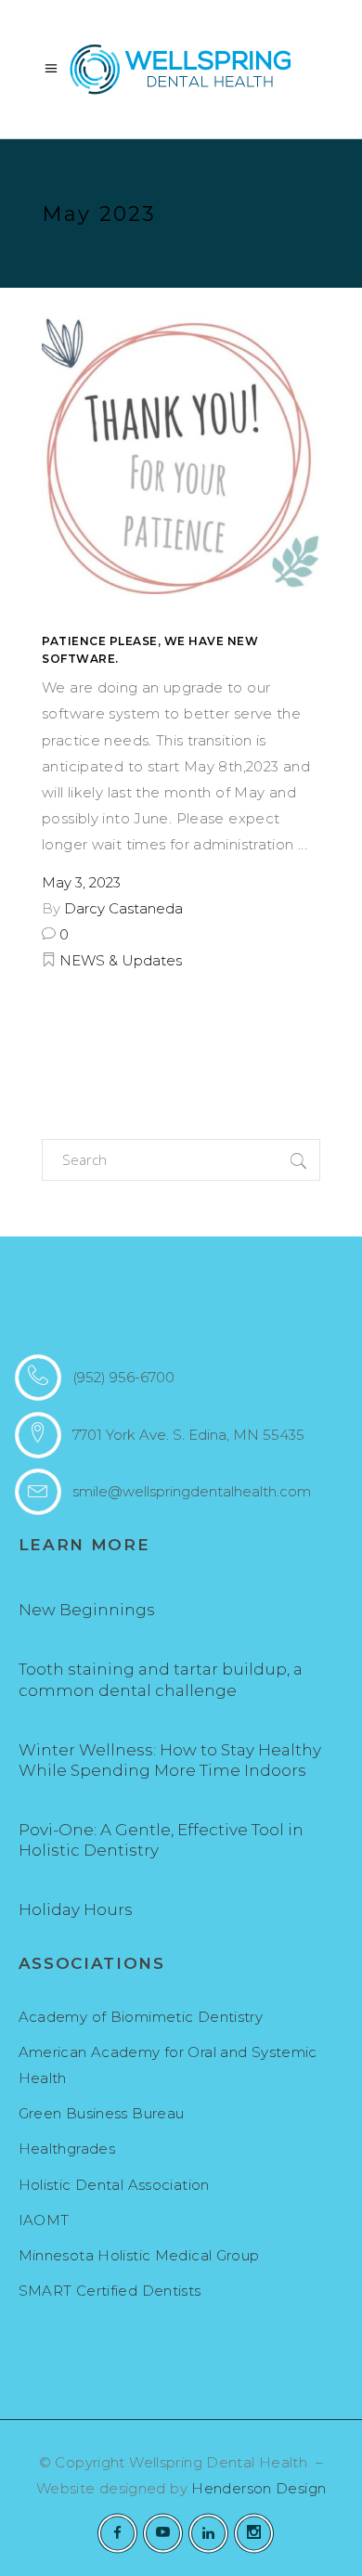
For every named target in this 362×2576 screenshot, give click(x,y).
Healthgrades (67, 2149)
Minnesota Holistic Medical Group (139, 2255)
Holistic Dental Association (114, 2185)
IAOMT (44, 2220)
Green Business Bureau (102, 2113)
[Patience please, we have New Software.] (181, 455)
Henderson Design (259, 2488)
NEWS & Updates (121, 960)
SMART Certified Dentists (110, 2291)
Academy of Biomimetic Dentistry (141, 2017)
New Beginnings (87, 1610)
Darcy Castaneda (123, 908)
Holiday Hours (76, 1909)
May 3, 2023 (81, 882)
